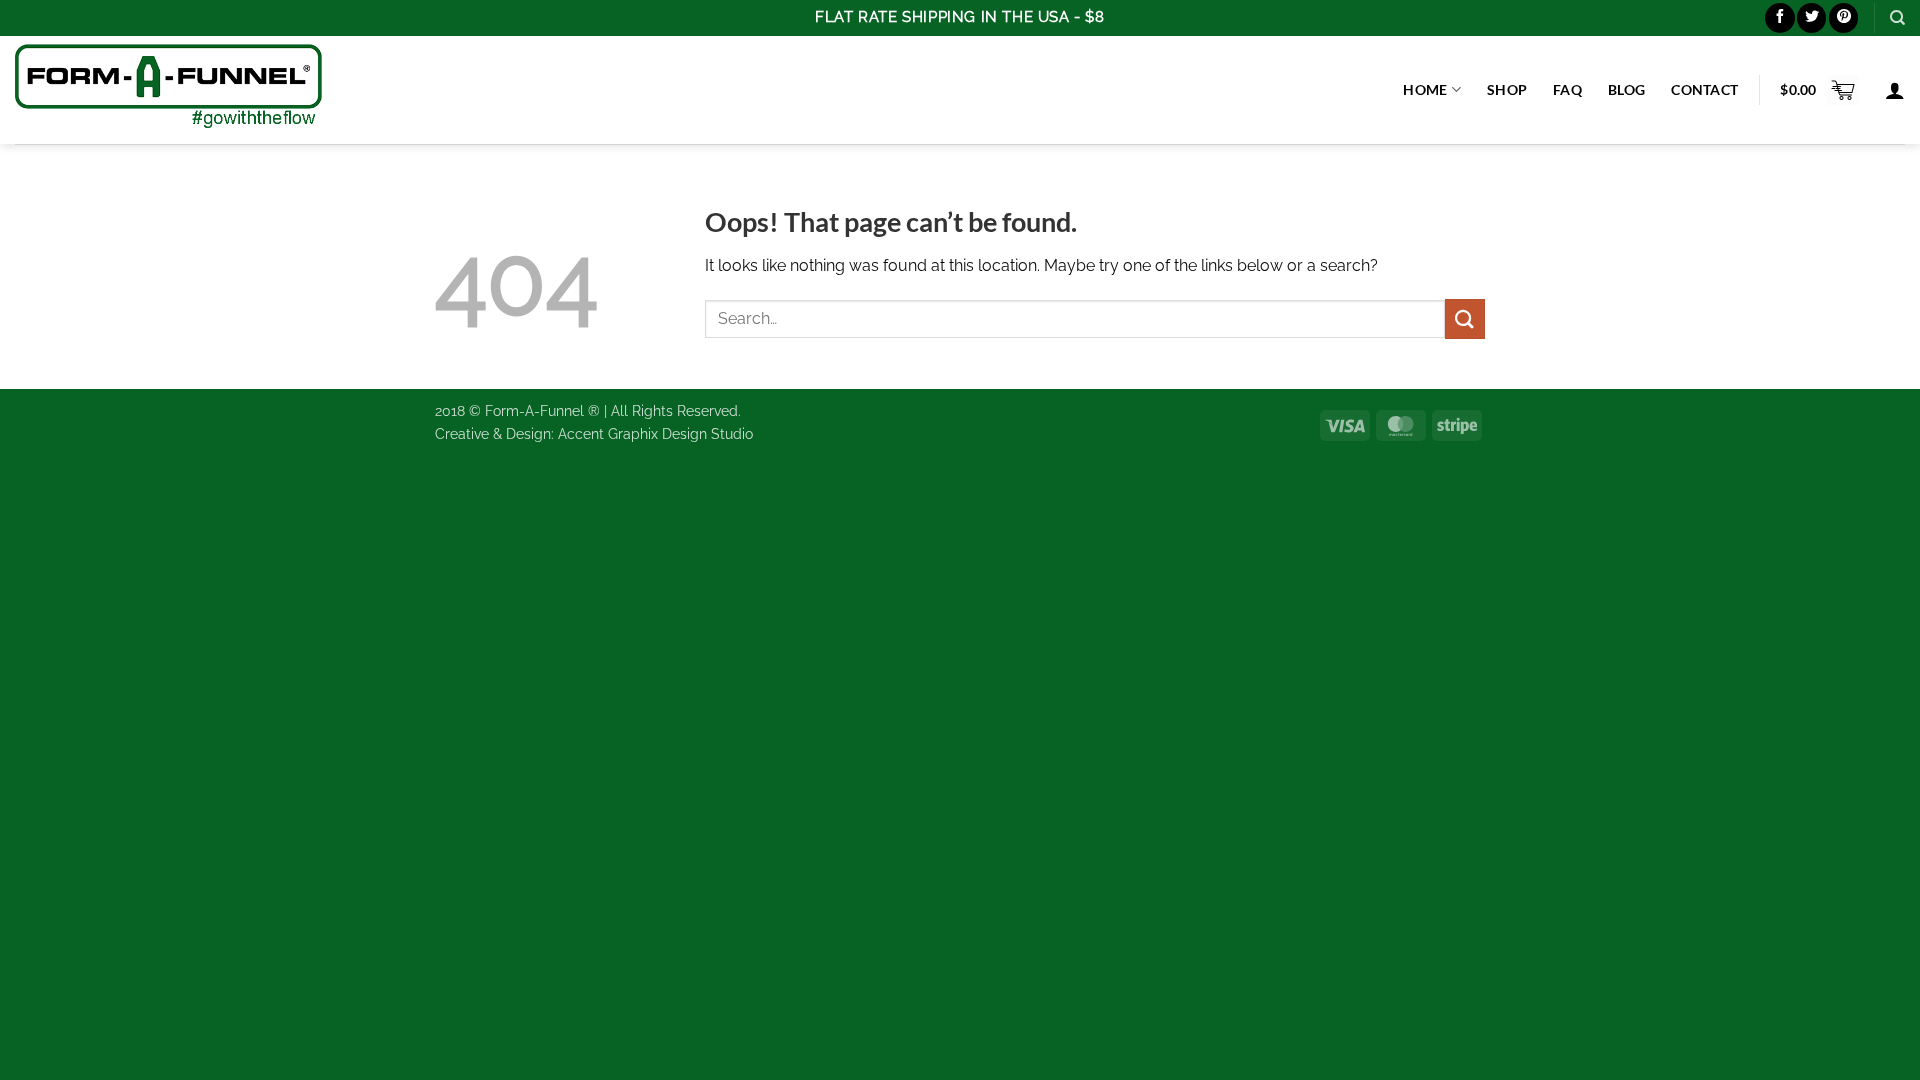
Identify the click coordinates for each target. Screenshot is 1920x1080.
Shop (1507, 89)
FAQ (1567, 89)
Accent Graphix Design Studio (655, 433)
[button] (1819, 90)
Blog (1626, 89)
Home (1425, 89)
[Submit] (1465, 318)
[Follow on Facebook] (1779, 17)
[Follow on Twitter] (1811, 17)
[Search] (1897, 18)
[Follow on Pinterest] (1843, 17)
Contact (1704, 89)
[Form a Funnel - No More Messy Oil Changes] (168, 89)
